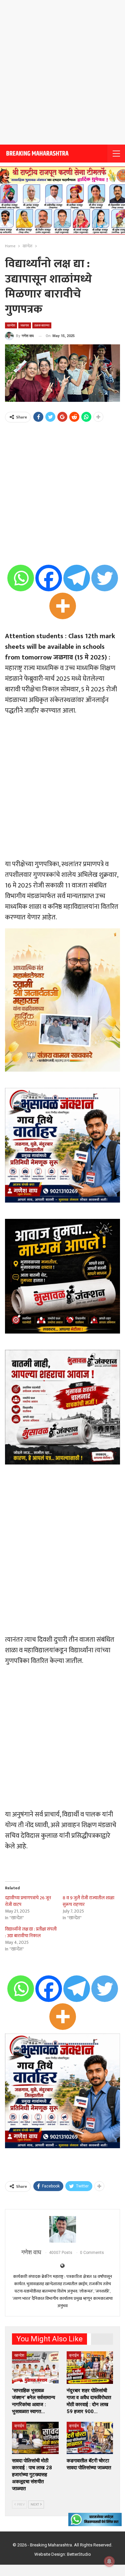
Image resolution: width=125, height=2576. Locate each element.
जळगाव (25, 325)
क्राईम (74, 2355)
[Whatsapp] (21, 578)
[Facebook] (49, 578)
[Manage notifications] (109, 2561)
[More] (63, 606)
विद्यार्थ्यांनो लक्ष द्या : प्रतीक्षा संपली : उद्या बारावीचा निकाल (31, 1932)
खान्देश (11, 325)
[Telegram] (77, 578)
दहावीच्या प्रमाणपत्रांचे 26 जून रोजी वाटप (28, 1901)
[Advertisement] (62, 72)
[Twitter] (105, 578)
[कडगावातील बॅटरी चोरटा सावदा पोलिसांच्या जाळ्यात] (90, 2438)
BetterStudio (79, 2554)
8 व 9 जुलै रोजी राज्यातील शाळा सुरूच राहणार (88, 1901)
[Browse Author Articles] (62, 2229)
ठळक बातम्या (42, 325)
